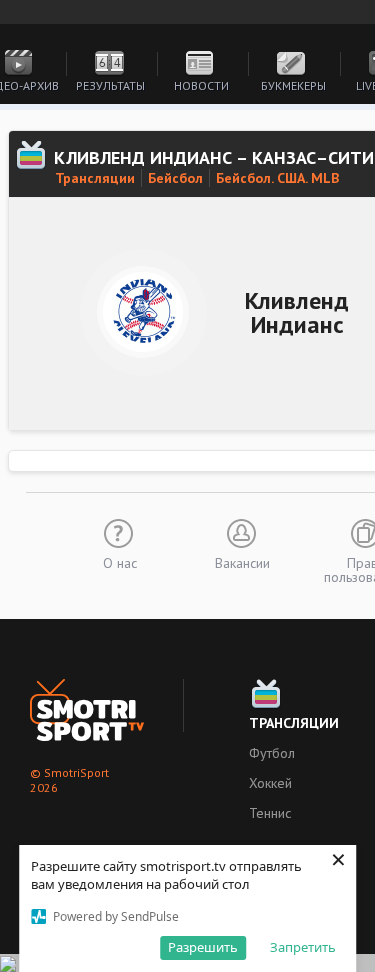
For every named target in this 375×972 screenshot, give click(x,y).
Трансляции (95, 178)
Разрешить (203, 947)
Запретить (303, 947)
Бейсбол (175, 178)
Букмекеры (293, 85)
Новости (201, 85)
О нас (120, 562)
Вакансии (242, 562)
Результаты (110, 85)
